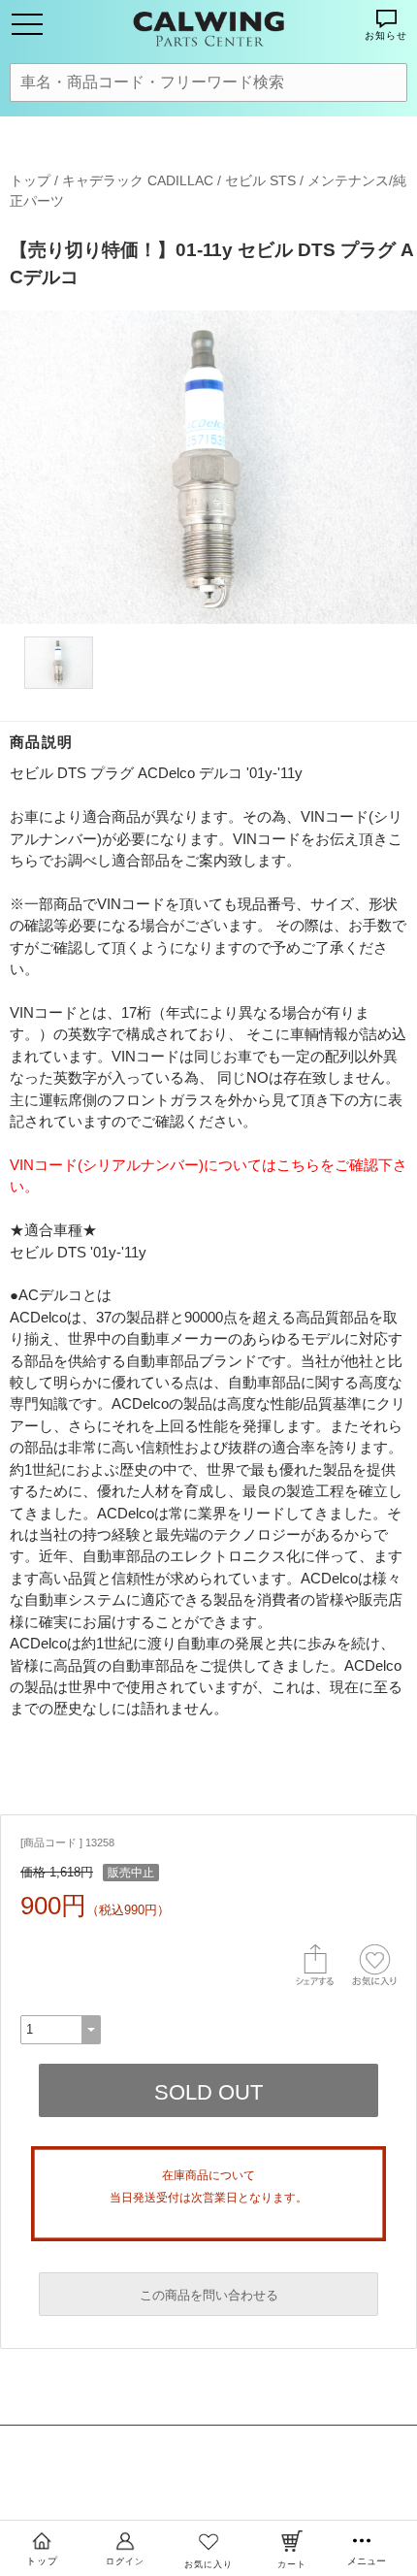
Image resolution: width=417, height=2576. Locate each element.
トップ (30, 180)
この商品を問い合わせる (209, 2295)
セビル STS (260, 180)
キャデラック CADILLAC (138, 180)
